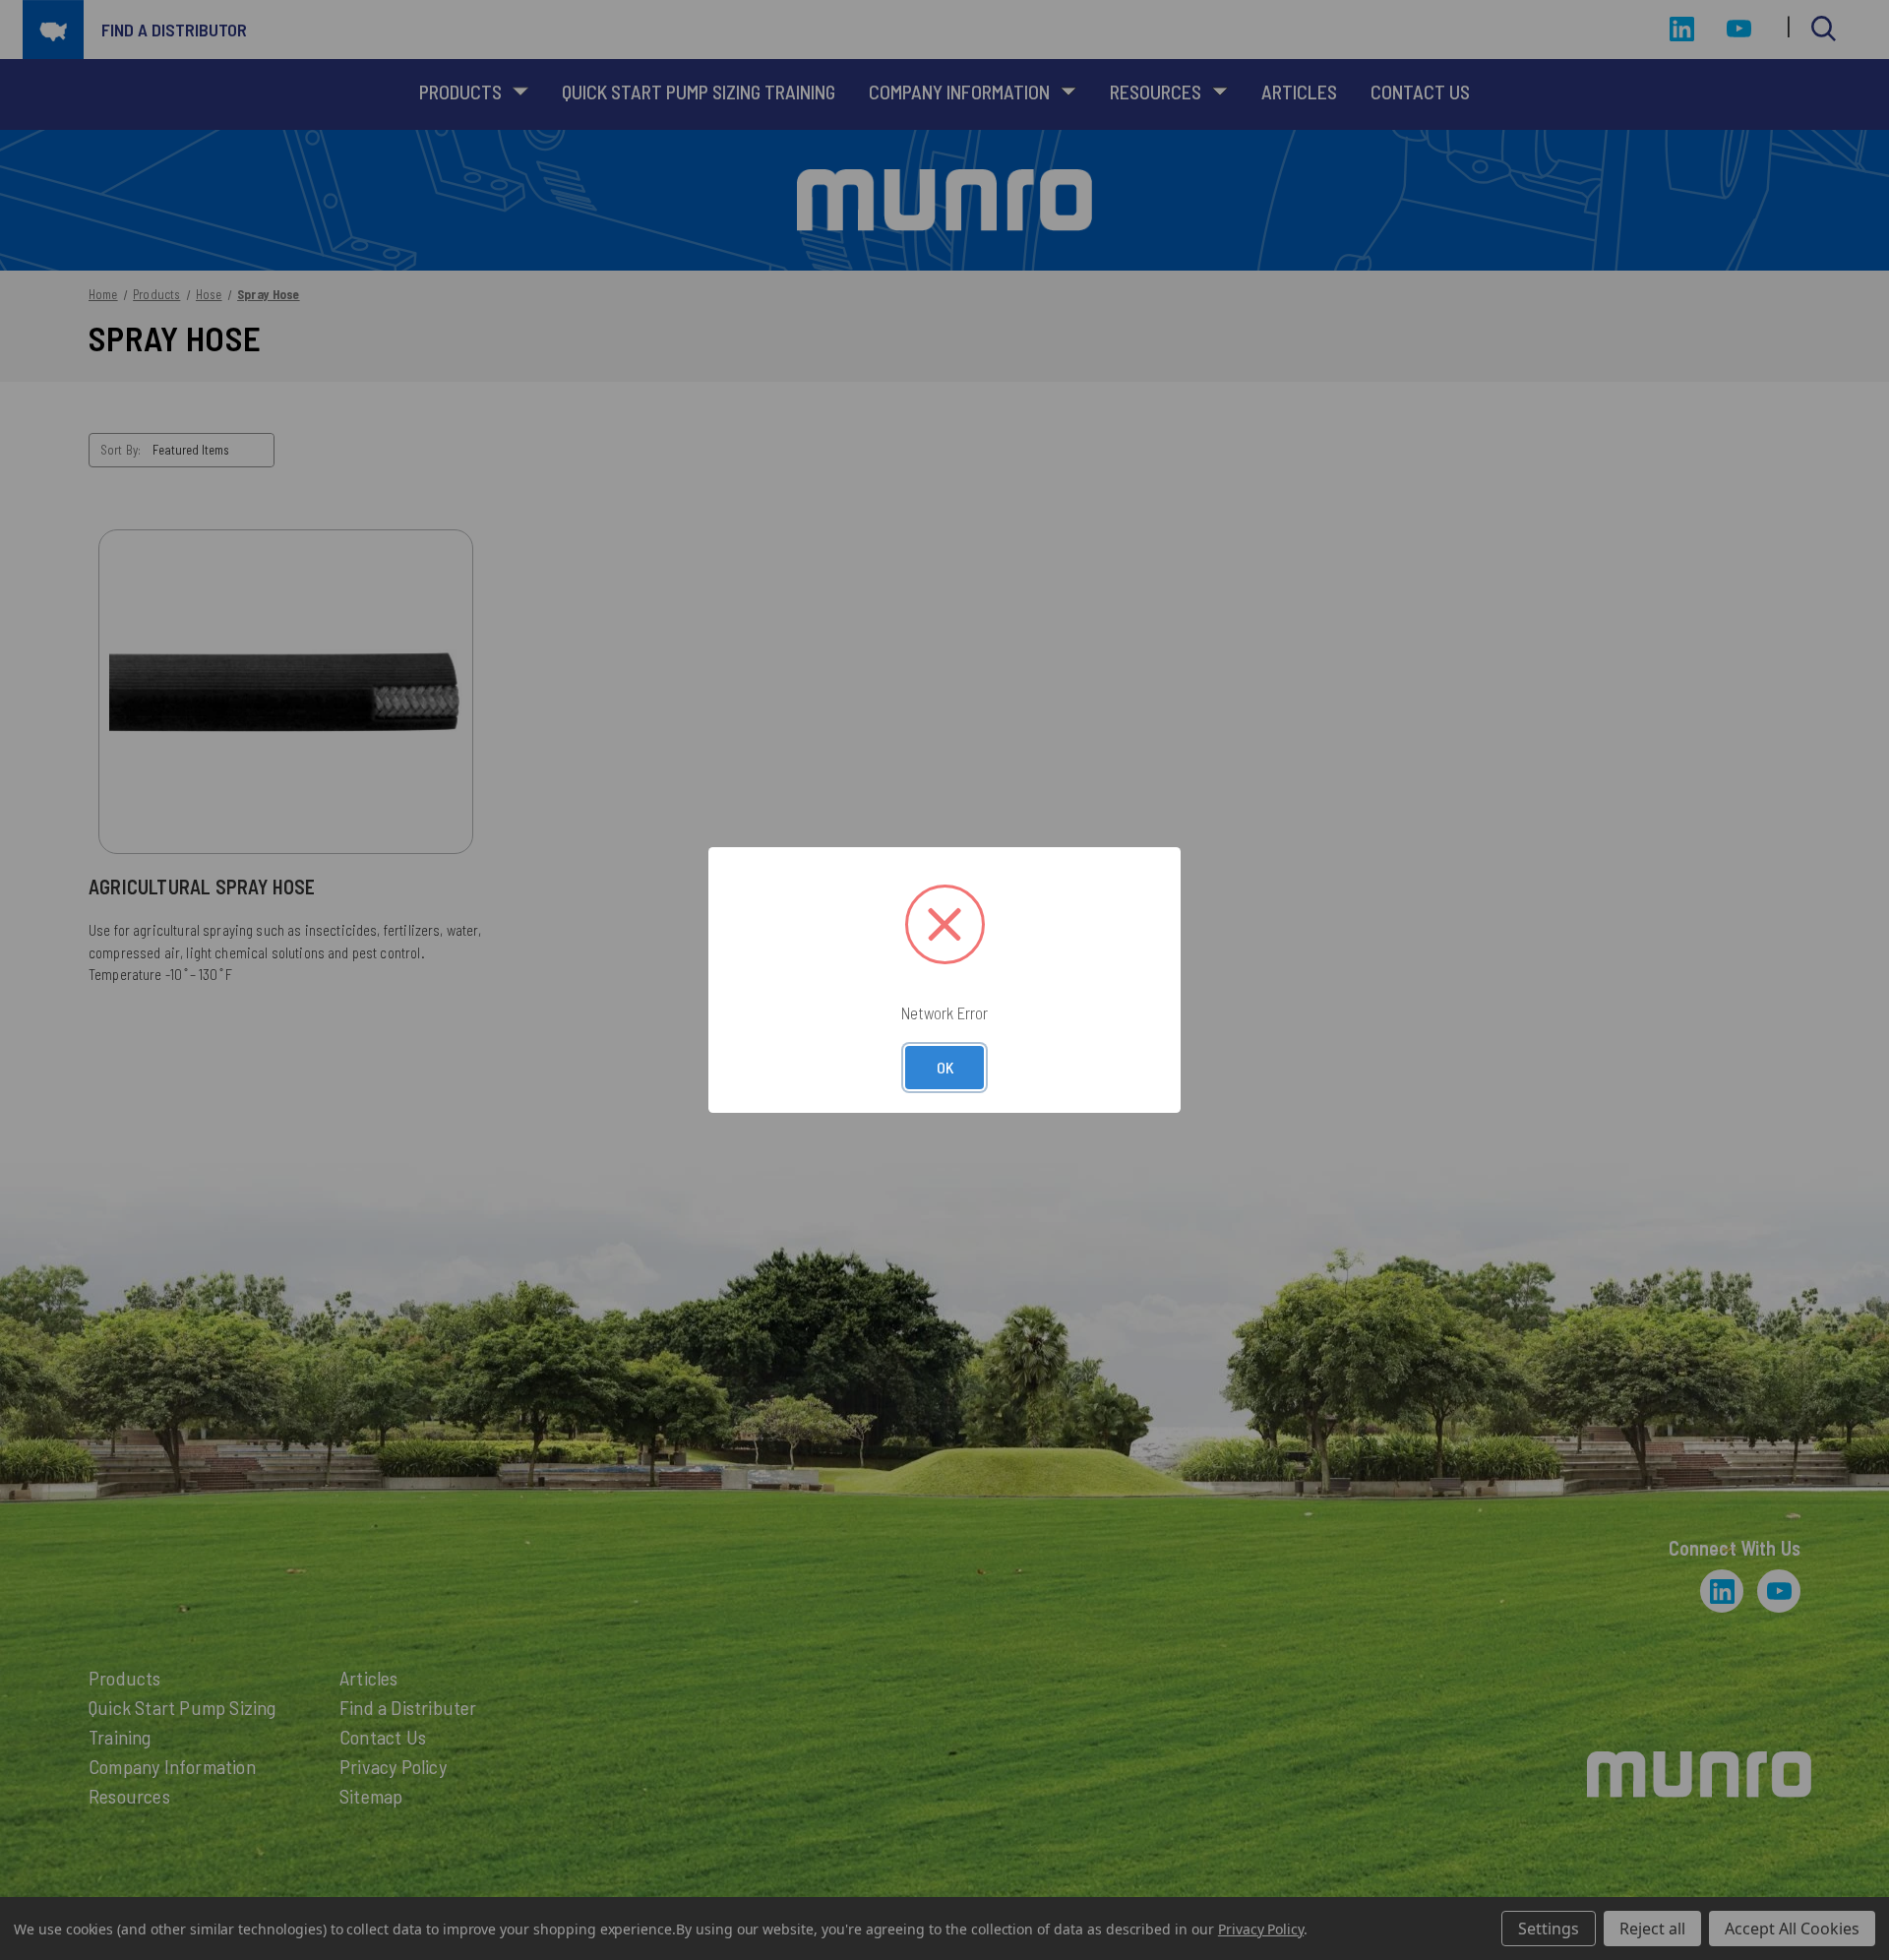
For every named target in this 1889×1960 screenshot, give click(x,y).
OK (945, 1067)
